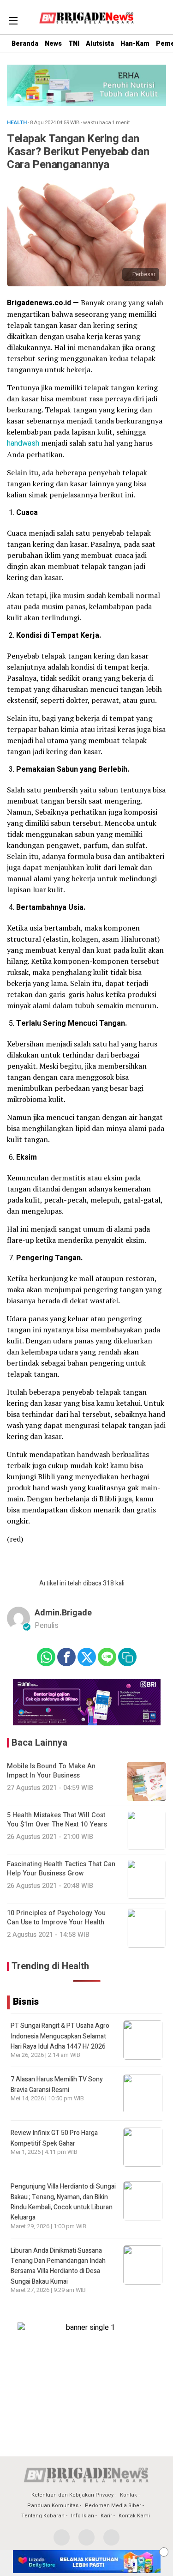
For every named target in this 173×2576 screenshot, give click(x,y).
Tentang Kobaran (43, 2516)
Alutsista (100, 44)
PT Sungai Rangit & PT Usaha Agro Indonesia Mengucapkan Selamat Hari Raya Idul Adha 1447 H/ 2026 (60, 2036)
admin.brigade (63, 1613)
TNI (74, 44)
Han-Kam (135, 44)
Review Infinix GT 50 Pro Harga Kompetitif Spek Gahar (54, 2138)
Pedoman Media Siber (113, 2506)
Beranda (25, 44)
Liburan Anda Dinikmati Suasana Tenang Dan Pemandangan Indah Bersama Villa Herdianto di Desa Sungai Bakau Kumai (58, 2266)
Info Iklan (83, 2516)
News (53, 44)
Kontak (128, 2495)
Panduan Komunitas (53, 2506)
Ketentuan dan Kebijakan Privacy (72, 2495)
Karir (106, 2516)
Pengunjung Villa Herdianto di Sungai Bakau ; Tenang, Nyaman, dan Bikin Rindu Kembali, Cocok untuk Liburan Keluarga (63, 2202)
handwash (23, 443)
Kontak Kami (134, 2516)
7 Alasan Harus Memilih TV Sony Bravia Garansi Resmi (57, 2084)
